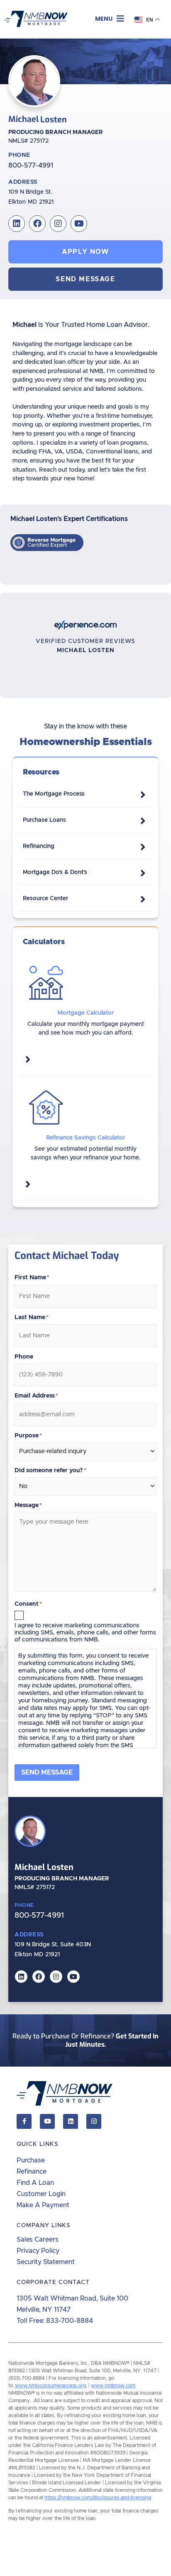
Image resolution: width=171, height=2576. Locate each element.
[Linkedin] (17, 224)
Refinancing (39, 846)
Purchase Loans (44, 820)
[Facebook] (37, 224)
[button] (110, 19)
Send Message (47, 1773)
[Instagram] (58, 224)
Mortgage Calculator (86, 1013)
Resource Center (45, 898)
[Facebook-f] (24, 2121)
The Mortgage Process (54, 794)
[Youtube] (79, 224)
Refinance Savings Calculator (85, 1138)
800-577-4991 (31, 166)
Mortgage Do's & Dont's (55, 872)
